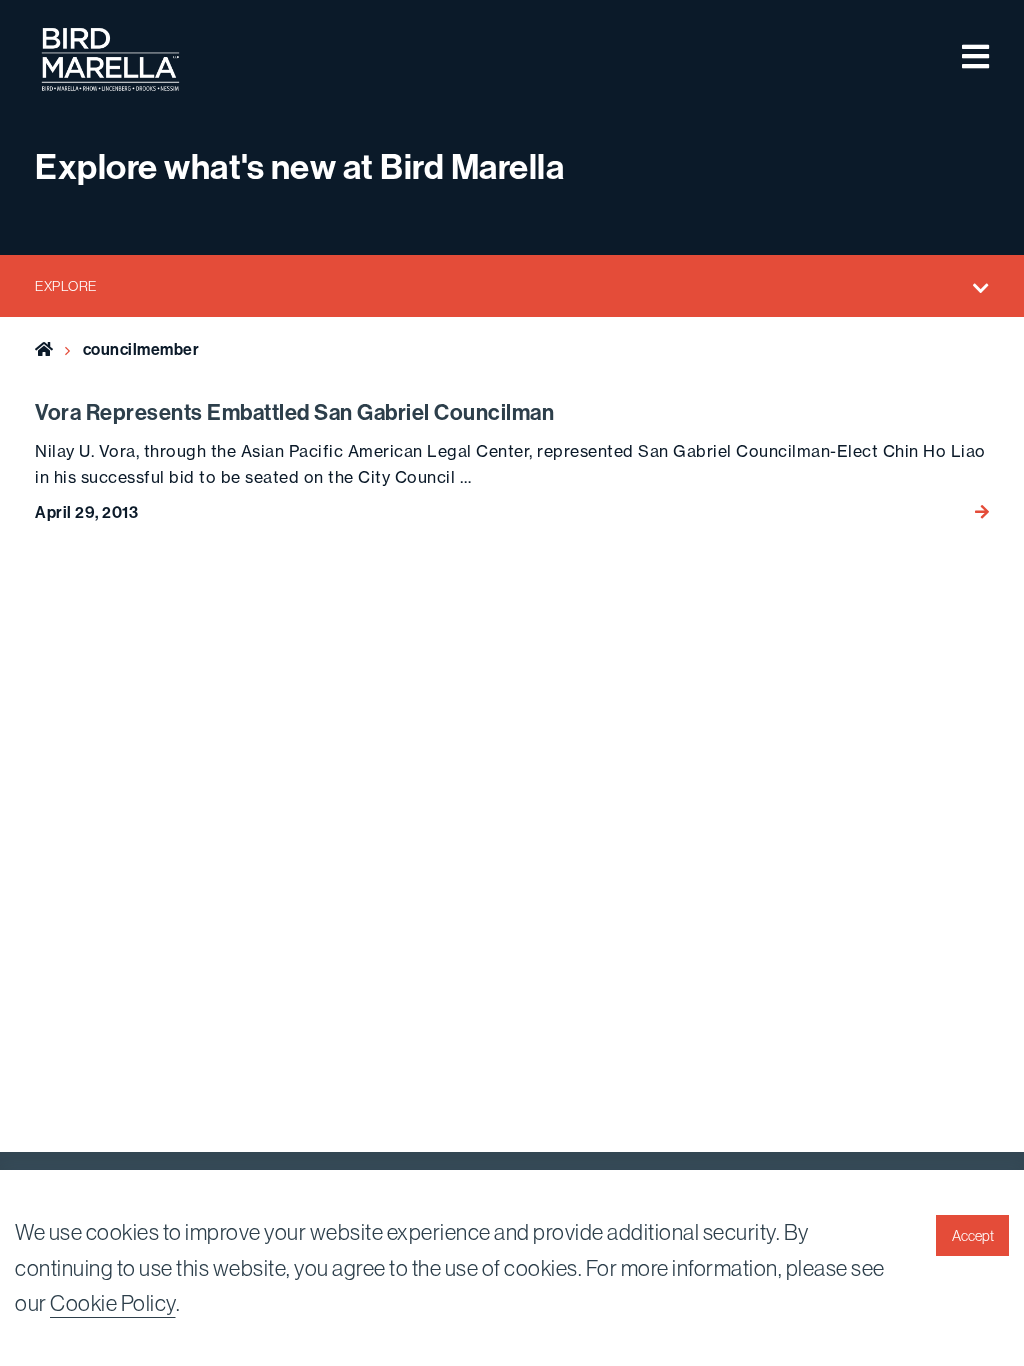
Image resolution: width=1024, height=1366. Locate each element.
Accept (973, 1236)
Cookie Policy (113, 1303)
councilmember (141, 349)
